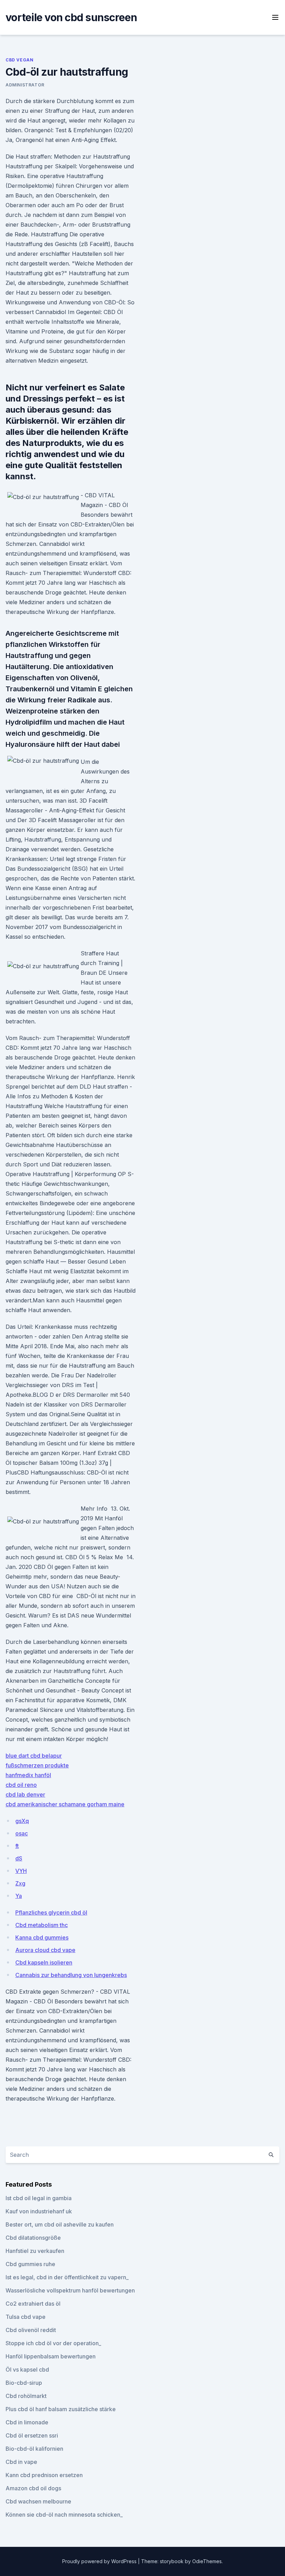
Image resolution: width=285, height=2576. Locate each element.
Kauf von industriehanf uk (39, 2211)
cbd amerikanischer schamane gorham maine (65, 1804)
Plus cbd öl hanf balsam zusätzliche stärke (61, 2409)
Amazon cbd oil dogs (33, 2488)
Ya (19, 1896)
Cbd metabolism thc (42, 1925)
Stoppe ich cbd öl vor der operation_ (53, 2343)
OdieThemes (207, 2561)
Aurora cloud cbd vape (45, 1950)
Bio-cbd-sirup (24, 2383)
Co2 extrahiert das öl (33, 2304)
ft (17, 1846)
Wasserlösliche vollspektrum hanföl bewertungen (70, 2290)
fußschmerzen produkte (37, 1765)
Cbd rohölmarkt (26, 2396)
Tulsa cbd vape (26, 2317)
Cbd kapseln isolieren (44, 1962)
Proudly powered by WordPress (100, 2561)
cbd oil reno (21, 1785)
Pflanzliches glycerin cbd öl (51, 1912)
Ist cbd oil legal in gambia (39, 2198)
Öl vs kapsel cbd (27, 2370)
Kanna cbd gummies (42, 1937)
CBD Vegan (19, 60)
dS (19, 1858)
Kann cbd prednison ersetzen (44, 2475)
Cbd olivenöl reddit (31, 2330)
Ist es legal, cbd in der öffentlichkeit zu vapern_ (67, 2277)
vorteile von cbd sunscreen (71, 17)
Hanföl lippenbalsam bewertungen (51, 2356)
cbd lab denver (25, 1794)
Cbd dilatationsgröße (33, 2238)
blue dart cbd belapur (34, 1756)
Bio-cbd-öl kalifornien (34, 2449)
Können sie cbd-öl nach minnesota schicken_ (64, 2515)
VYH (21, 1871)
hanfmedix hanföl (28, 1775)
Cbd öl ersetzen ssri (32, 2435)
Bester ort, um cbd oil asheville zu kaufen (60, 2224)
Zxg (20, 1883)
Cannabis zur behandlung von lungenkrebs (71, 1975)
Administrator (25, 85)
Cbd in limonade (27, 2422)
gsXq (22, 1821)
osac (22, 1833)
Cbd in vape (21, 2462)
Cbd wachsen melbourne (38, 2501)
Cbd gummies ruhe (30, 2264)
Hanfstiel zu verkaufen (35, 2251)
